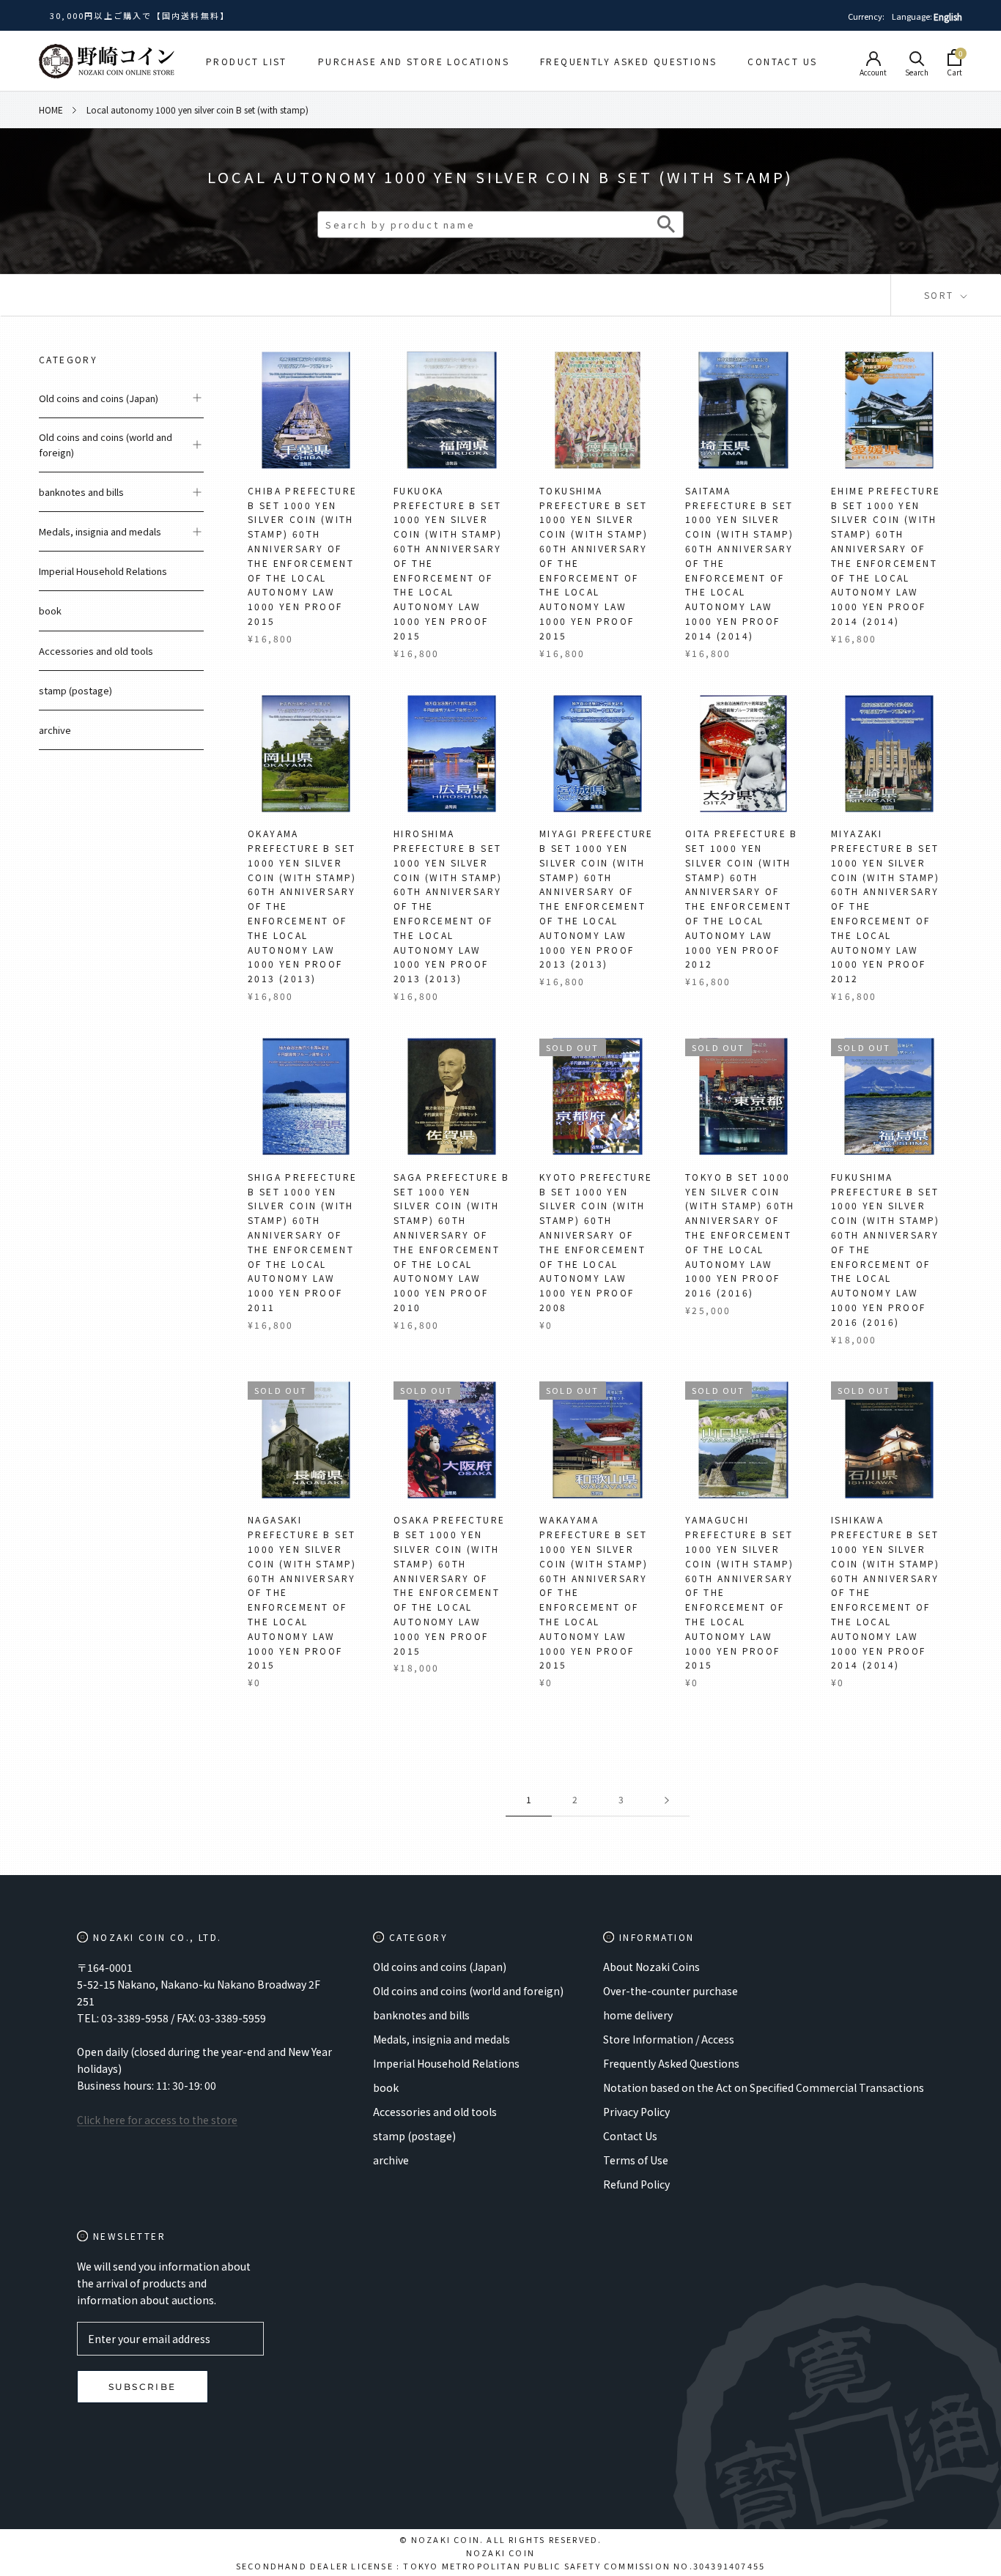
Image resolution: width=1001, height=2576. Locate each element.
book (50, 610)
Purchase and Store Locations (414, 61)
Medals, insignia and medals (100, 531)
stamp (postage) (75, 690)
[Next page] (667, 1800)
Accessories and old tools (96, 651)
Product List (247, 61)
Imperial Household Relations (103, 571)
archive (55, 730)
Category (68, 359)
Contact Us (782, 61)
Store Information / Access (669, 2039)
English (948, 16)
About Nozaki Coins (651, 1967)
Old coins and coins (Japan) (99, 398)
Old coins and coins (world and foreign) (106, 445)
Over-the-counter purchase (671, 1991)
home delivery (638, 2015)
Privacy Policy (636, 2112)
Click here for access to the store (157, 2120)
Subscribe (143, 2387)
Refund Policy (636, 2184)
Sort (941, 295)
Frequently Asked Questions (628, 61)
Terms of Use (636, 2160)
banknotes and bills (81, 492)
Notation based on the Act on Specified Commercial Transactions (764, 2087)
